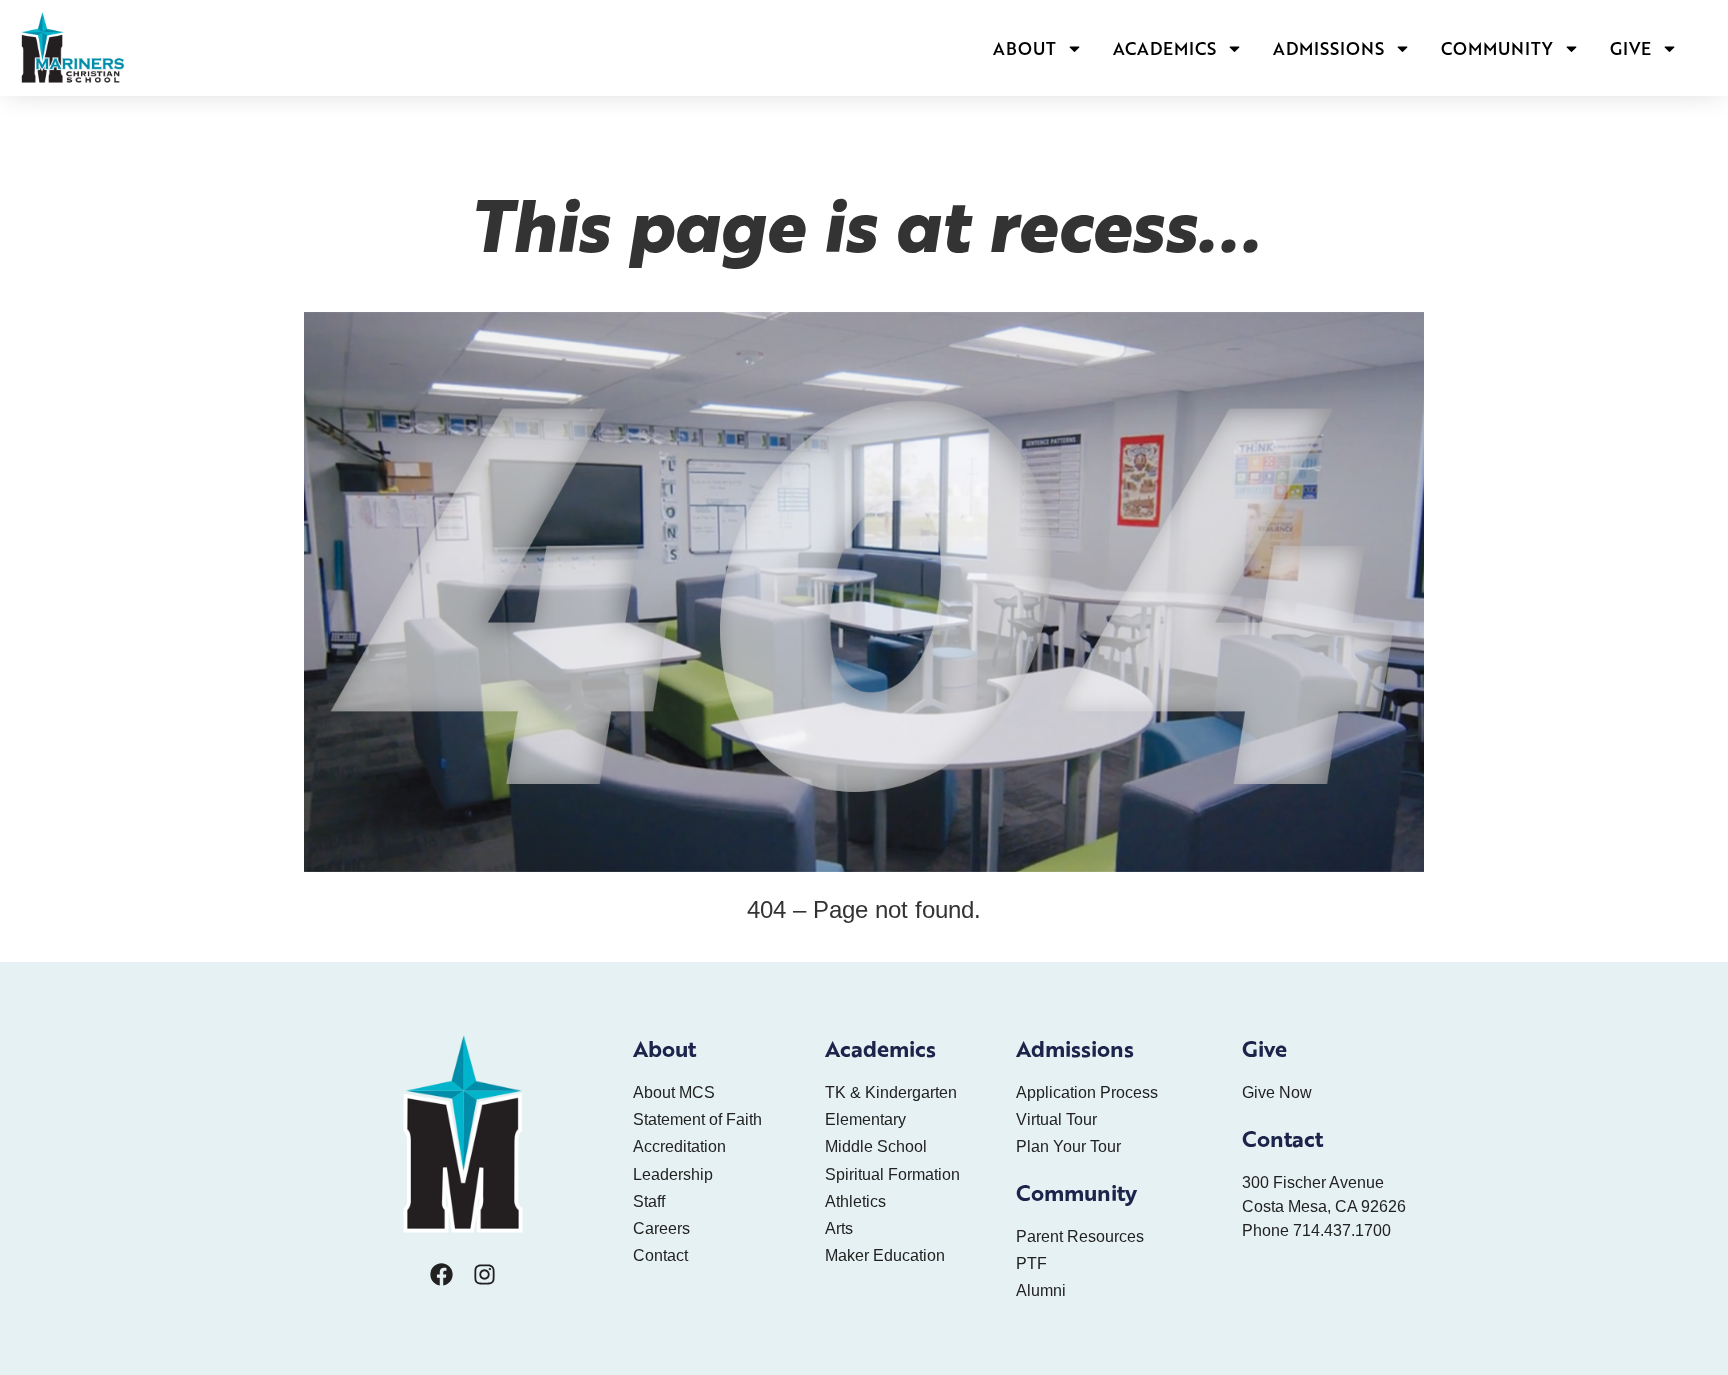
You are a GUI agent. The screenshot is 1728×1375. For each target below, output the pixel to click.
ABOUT (1024, 48)
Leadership (673, 1174)
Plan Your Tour (1068, 1146)
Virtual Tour (1056, 1119)
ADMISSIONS (1328, 48)
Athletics (855, 1201)
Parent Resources (1080, 1236)
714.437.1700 (1342, 1230)
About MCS (674, 1092)
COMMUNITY (1497, 48)
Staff (649, 1201)
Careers (661, 1228)
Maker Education (885, 1255)
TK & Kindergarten (891, 1092)
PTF (1031, 1263)
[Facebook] (441, 1274)
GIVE (1630, 48)
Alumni (1041, 1290)
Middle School (876, 1146)
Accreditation (679, 1146)
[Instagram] (484, 1274)
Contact (660, 1255)
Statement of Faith (697, 1119)
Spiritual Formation (892, 1174)
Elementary (865, 1119)
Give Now (1277, 1092)
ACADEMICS (1164, 48)
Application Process (1087, 1092)
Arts (839, 1228)
